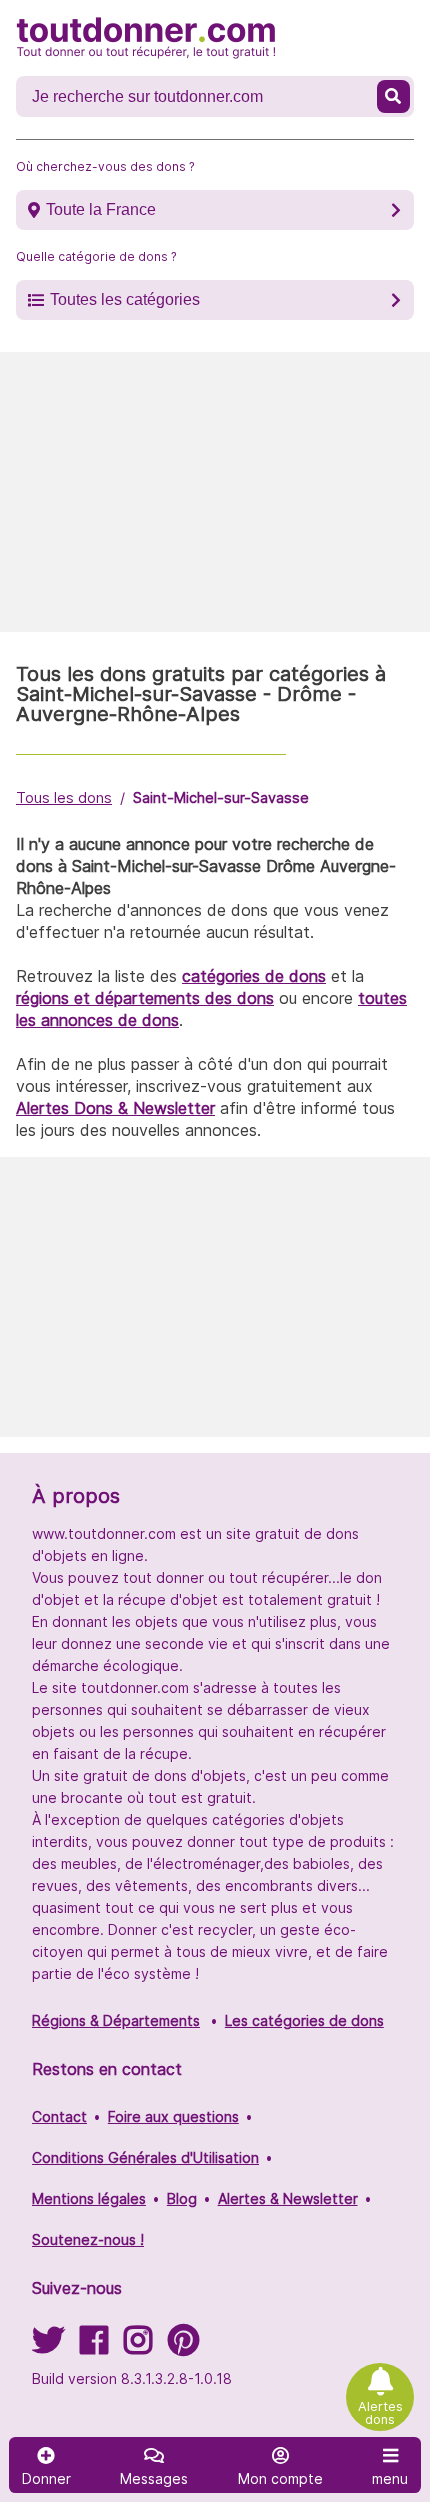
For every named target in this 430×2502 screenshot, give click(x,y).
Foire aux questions (173, 2116)
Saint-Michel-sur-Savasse (221, 797)
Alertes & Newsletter (288, 2198)
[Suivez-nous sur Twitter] (48, 2346)
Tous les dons (64, 797)
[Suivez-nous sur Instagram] (138, 2346)
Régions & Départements (116, 2020)
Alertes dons (380, 2413)
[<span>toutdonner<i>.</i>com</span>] (146, 38)
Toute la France (101, 209)
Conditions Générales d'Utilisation (145, 2157)
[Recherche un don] (394, 96)
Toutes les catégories (125, 299)
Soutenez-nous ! (88, 2239)
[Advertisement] (215, 492)
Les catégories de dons (304, 2020)
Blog (182, 2198)
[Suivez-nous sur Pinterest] (183, 2346)
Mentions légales (89, 2198)
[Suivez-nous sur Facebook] (94, 2346)
